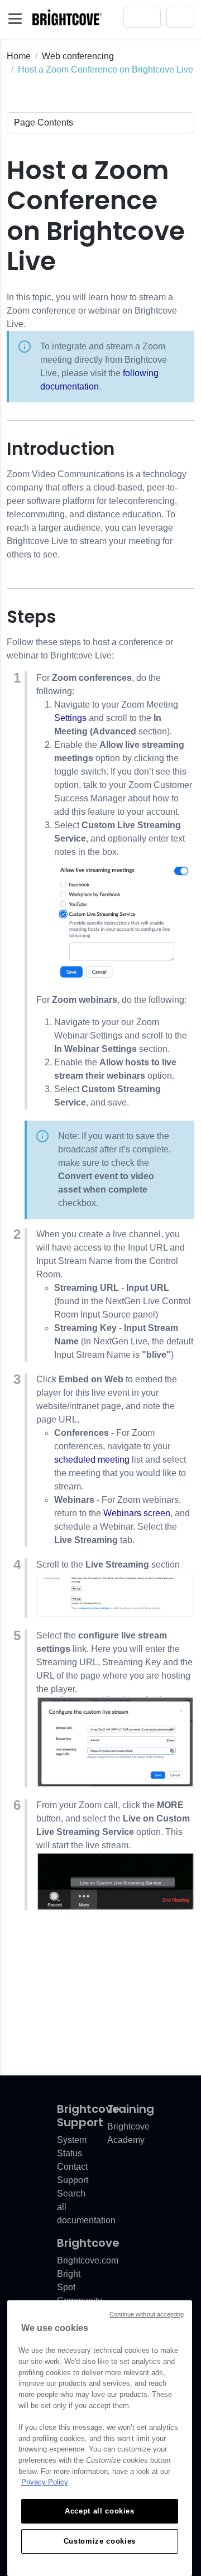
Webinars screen (137, 1513)
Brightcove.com (88, 2260)
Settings (70, 718)
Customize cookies (100, 2541)
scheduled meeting (92, 1460)
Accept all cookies (100, 2511)
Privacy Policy (45, 2482)
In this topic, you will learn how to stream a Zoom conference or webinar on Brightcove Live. (92, 342)
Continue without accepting (147, 2314)
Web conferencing (78, 56)
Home (19, 56)
